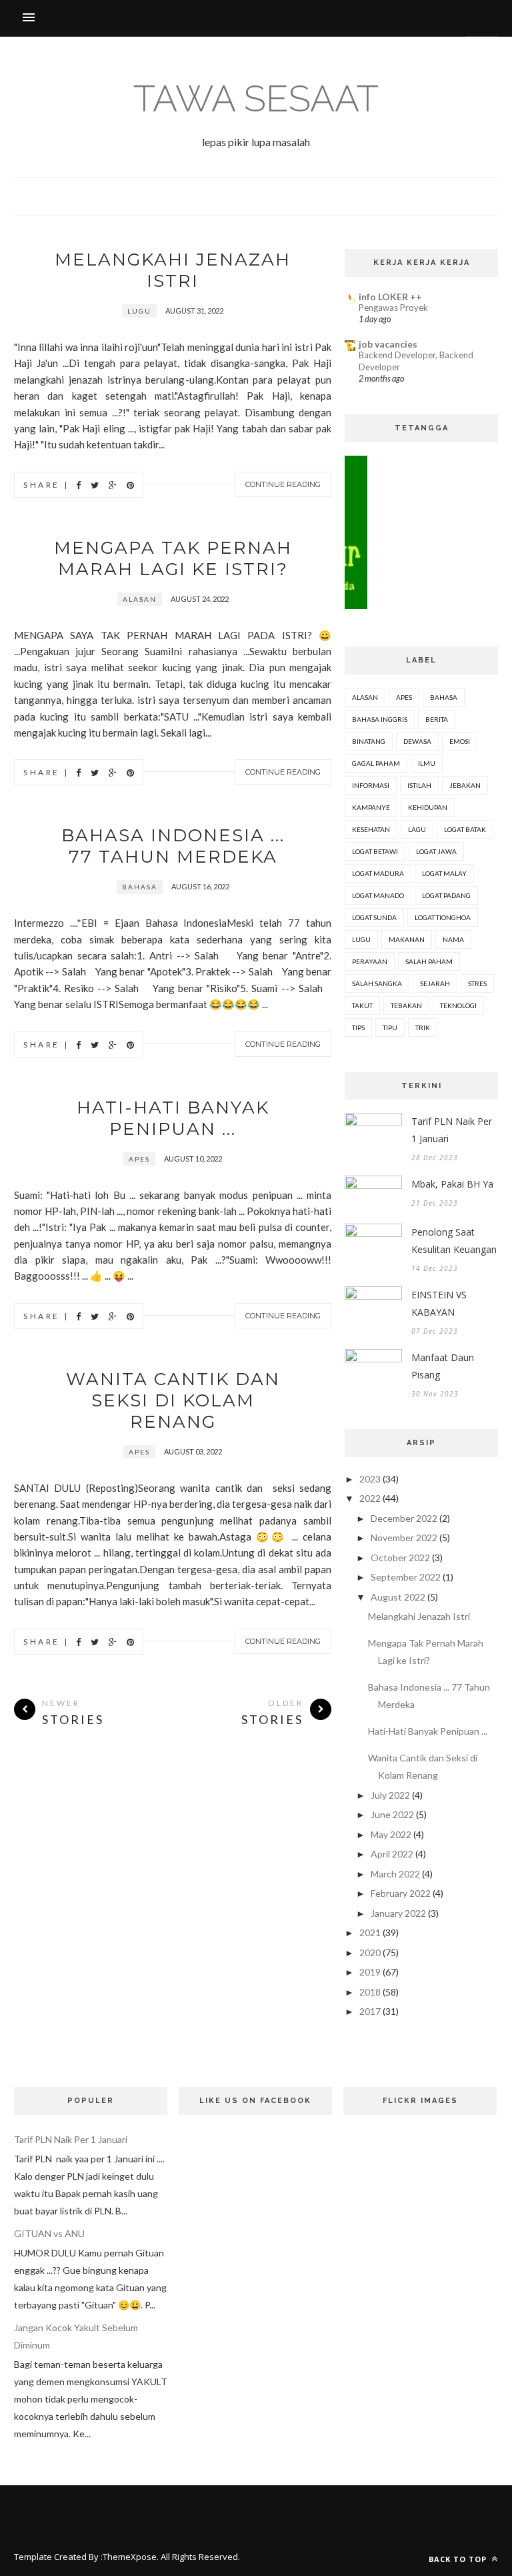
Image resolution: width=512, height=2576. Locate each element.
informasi (371, 785)
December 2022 (404, 1518)
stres (477, 983)
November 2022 (404, 1538)
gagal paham (376, 763)
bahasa (140, 887)
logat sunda (374, 917)
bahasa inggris (380, 719)
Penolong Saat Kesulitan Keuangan (454, 1241)
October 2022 (400, 1558)
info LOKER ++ (390, 297)
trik (423, 1027)
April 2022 (392, 1854)
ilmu (427, 763)
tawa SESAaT (256, 98)
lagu (417, 829)
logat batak (465, 829)
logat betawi (375, 851)
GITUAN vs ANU (49, 2233)
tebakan (406, 1005)
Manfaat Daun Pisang (443, 1366)
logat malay (444, 873)
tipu (390, 1027)
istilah (419, 785)
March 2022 (395, 1874)
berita (437, 719)
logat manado (378, 895)
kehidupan (428, 807)
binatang (369, 741)
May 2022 (391, 1834)
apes (139, 1159)
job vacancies (388, 344)
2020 (370, 1953)
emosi (460, 741)
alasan (140, 599)
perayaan (370, 961)
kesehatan (371, 829)
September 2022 (406, 1577)
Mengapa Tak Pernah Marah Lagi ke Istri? (173, 558)
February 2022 (401, 1893)
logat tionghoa (443, 917)
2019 (370, 1972)
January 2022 (398, 1913)
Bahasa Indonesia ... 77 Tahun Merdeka (173, 846)
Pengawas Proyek (393, 308)
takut (362, 1005)
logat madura (378, 873)
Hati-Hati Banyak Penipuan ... (173, 1118)
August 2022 (398, 1597)
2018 (370, 1992)
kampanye (371, 807)
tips (358, 1027)
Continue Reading (283, 484)
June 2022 (392, 1814)
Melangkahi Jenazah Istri (173, 270)
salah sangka (377, 983)
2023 (370, 1479)
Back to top (459, 2559)
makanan (407, 939)
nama (453, 939)
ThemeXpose (130, 2557)
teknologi (458, 1005)
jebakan (465, 785)
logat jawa (436, 851)
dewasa (417, 741)
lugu (139, 311)
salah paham (429, 961)
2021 (370, 1933)
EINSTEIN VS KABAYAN (439, 1303)
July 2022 (390, 1795)
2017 (370, 2011)
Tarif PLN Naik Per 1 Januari (452, 1130)
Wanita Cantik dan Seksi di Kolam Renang (173, 1400)
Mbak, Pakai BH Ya (452, 1184)
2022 (370, 1498)
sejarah (435, 983)
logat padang (446, 895)
